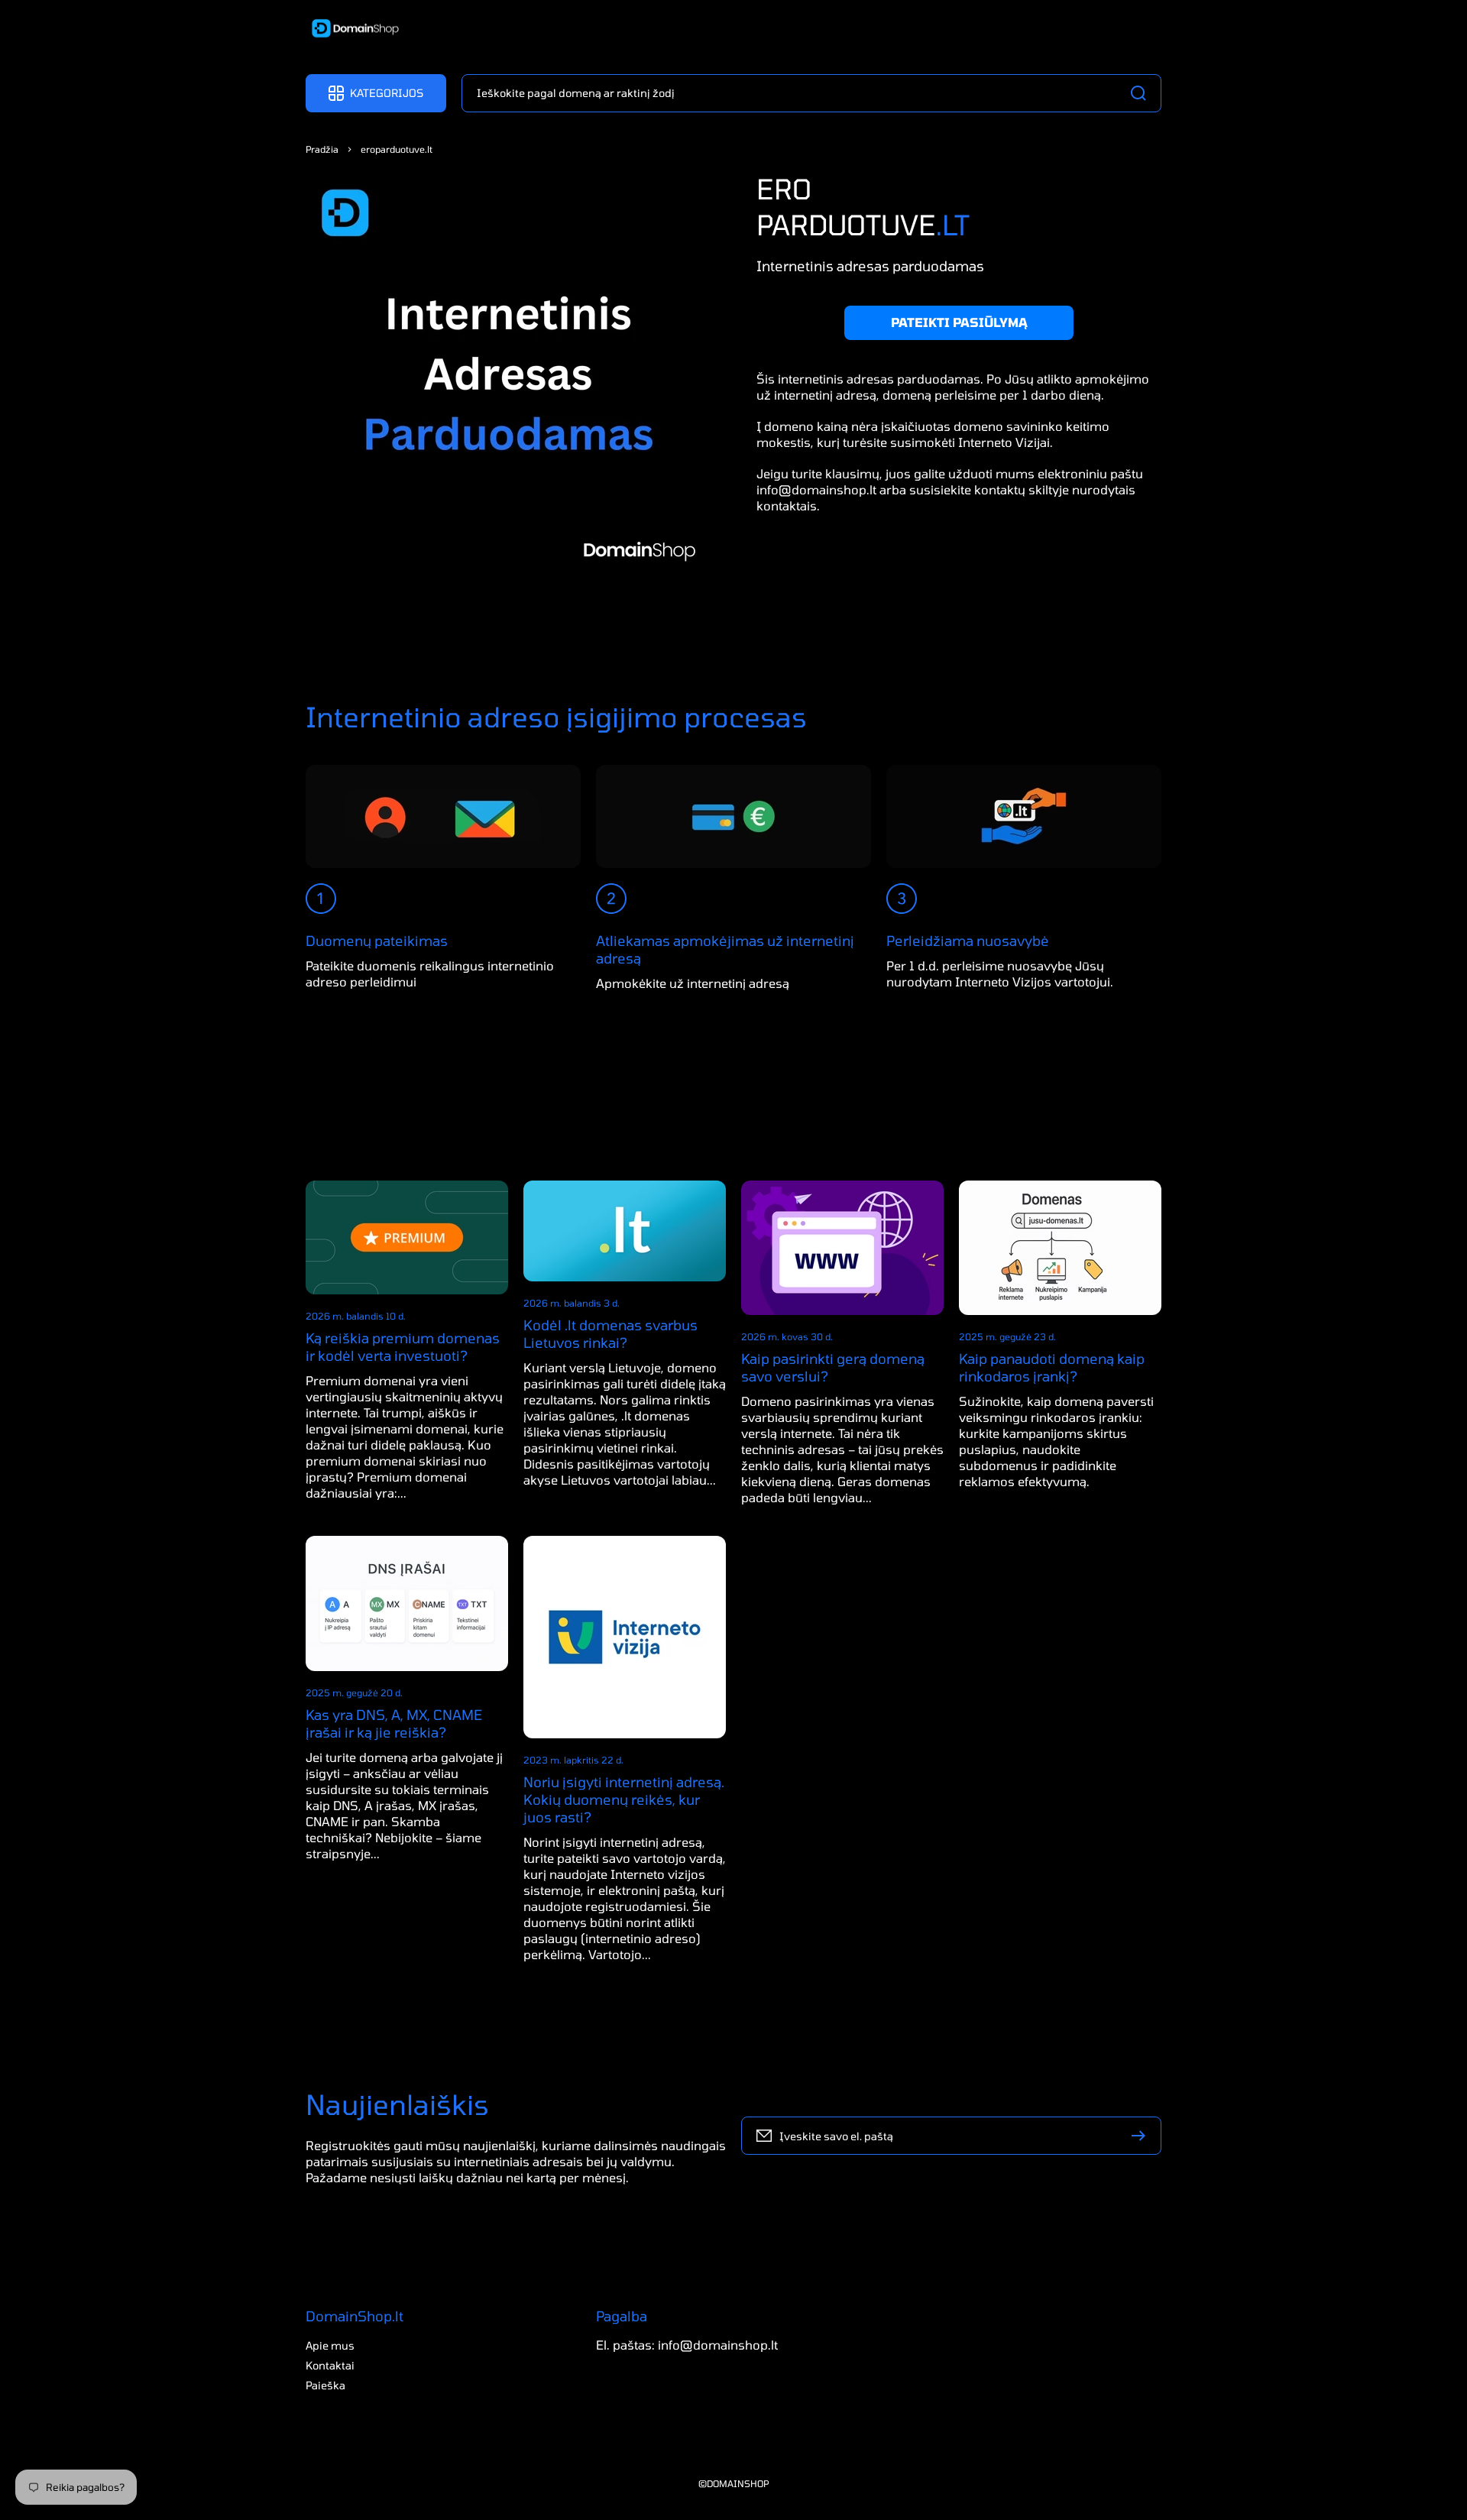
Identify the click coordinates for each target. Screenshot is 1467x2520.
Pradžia (322, 149)
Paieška (325, 2385)
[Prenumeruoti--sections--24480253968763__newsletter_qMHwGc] (1142, 2136)
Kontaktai (330, 2365)
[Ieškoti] (1142, 93)
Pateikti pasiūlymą (959, 322)
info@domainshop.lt (816, 489)
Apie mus (330, 2345)
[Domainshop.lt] (350, 30)
